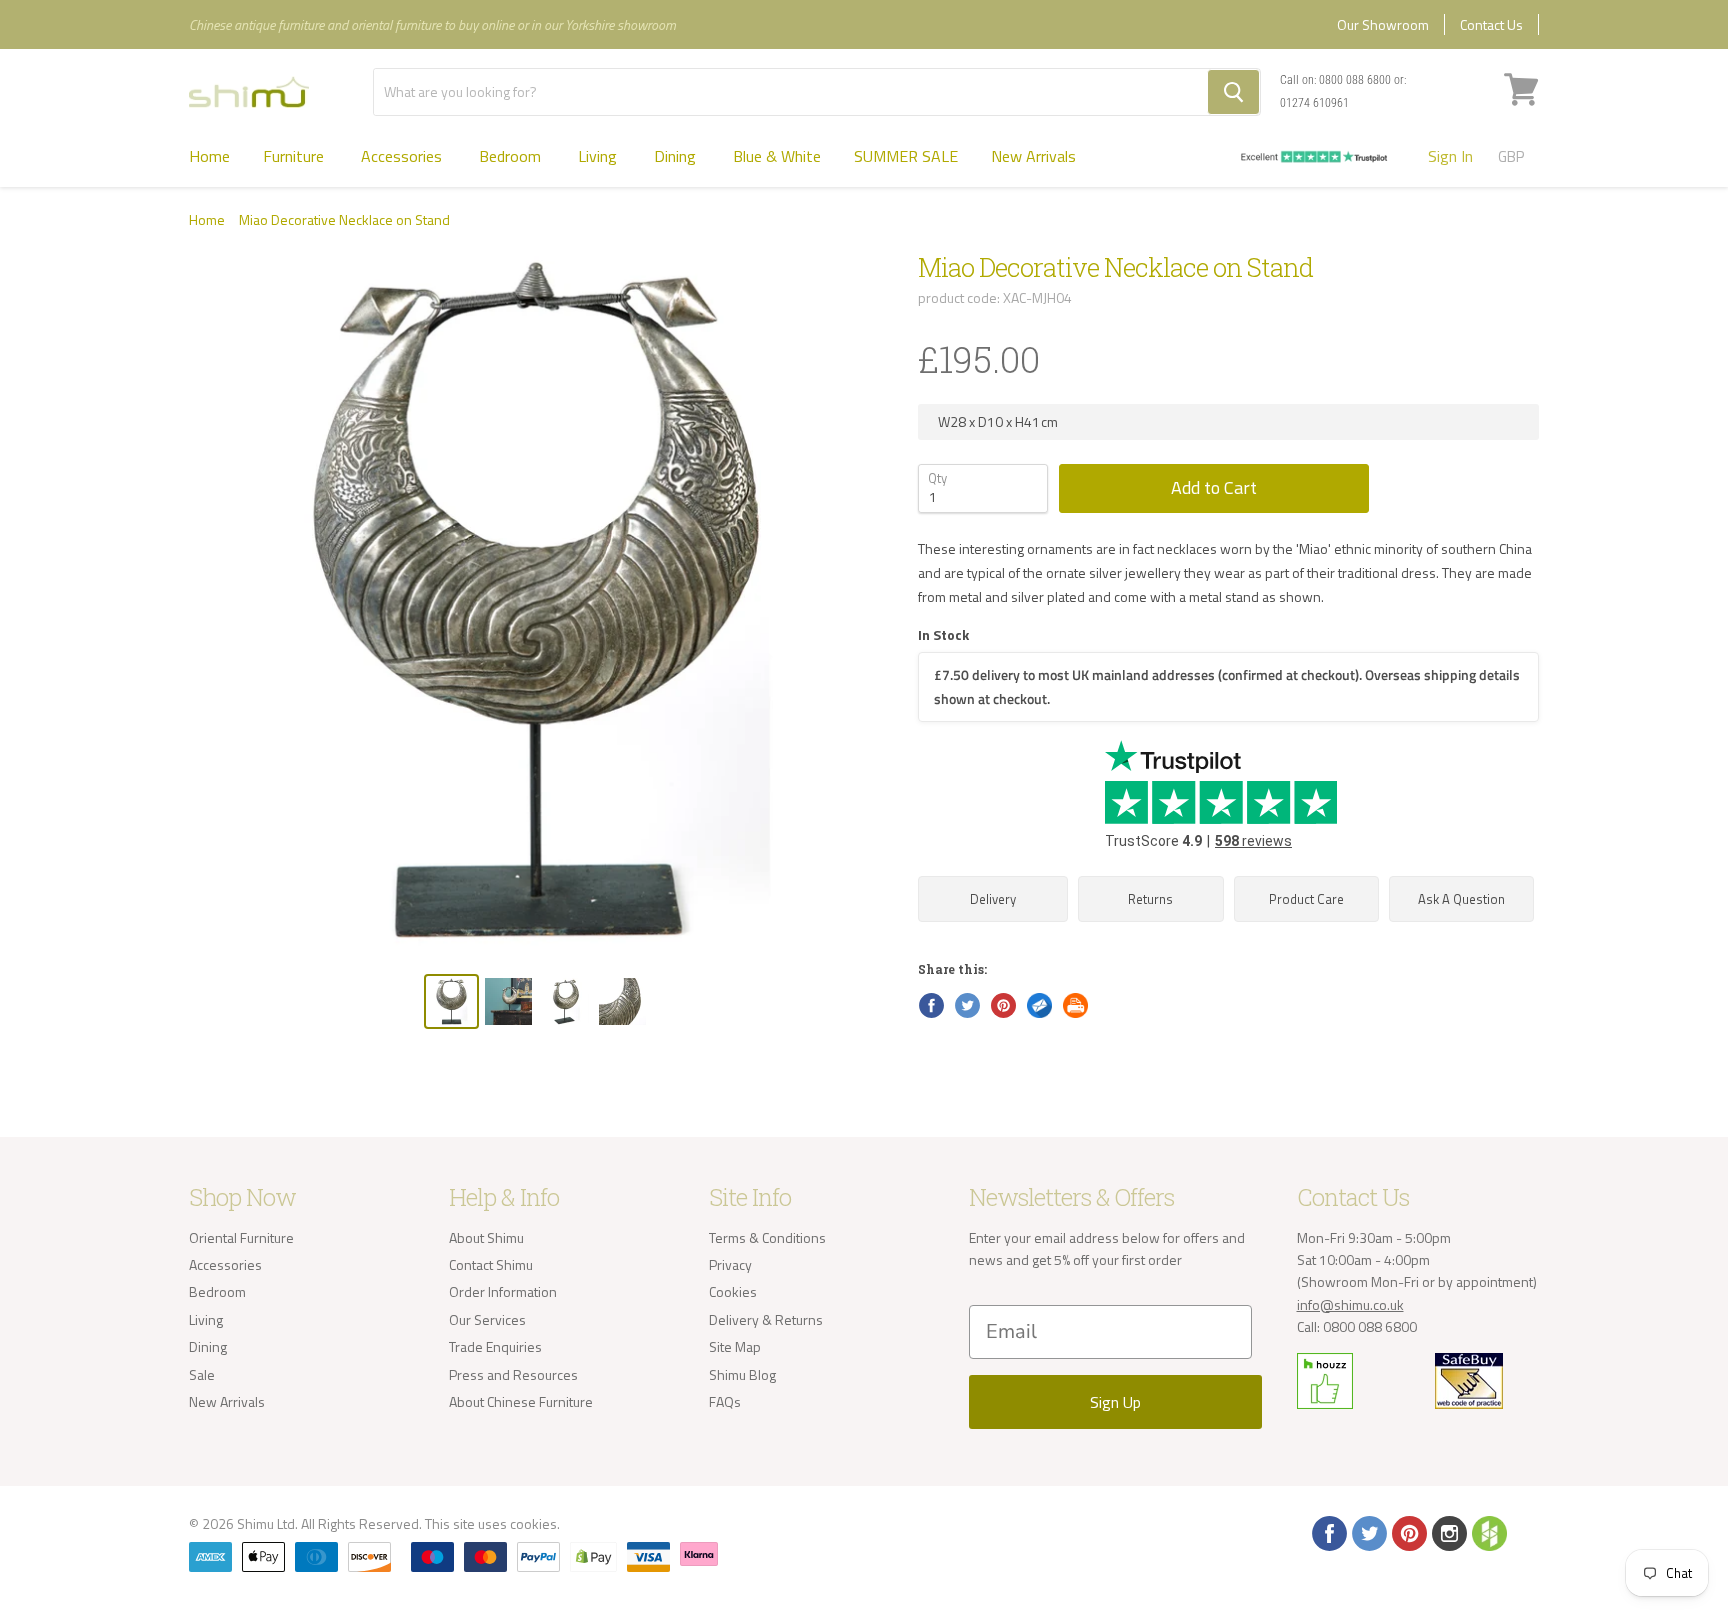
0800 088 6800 (1355, 80)
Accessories (403, 156)
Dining (677, 156)
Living (599, 156)
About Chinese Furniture (521, 1401)
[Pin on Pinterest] (1002, 1004)
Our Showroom (1383, 24)
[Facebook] (1328, 1532)
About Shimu (486, 1237)
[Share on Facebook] (930, 1004)
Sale (202, 1374)
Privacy (730, 1264)
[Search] (1233, 92)
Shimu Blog (742, 1374)
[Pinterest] (1408, 1532)
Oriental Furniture (241, 1237)
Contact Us (1491, 24)
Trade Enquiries (495, 1346)
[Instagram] (1448, 1532)
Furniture (295, 156)
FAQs (725, 1401)
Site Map (735, 1346)
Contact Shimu (491, 1264)
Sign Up (1115, 1402)
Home (209, 156)
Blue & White (777, 156)
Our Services (487, 1319)
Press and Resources (513, 1374)
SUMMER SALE (906, 156)
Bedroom (512, 156)
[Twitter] (1368, 1532)
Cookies (733, 1291)
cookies (533, 1523)
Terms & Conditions (767, 1237)
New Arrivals (1033, 156)
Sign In (1450, 156)
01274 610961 (1314, 103)
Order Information (503, 1291)
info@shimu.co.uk (1350, 1304)
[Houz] (1488, 1532)
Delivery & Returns (766, 1319)
